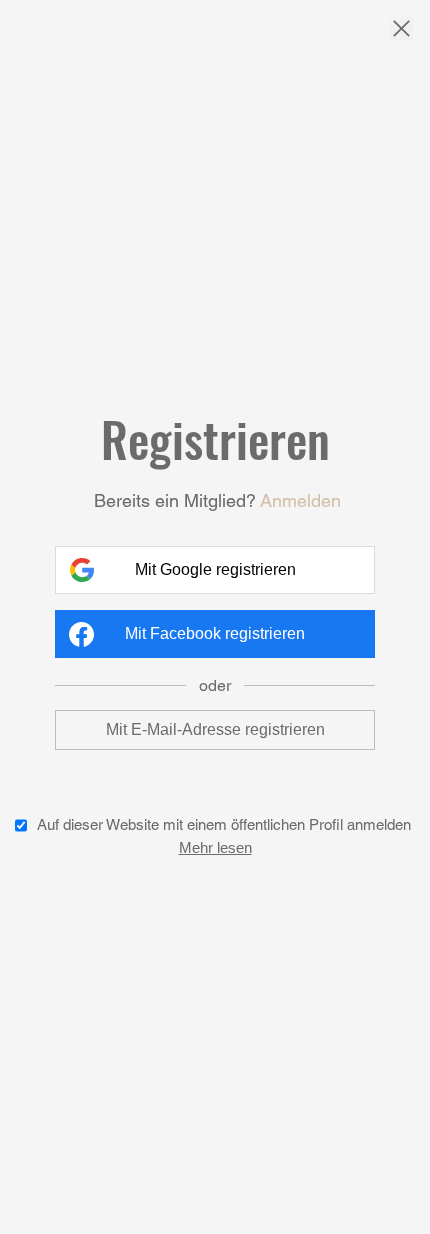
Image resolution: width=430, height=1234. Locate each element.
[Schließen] (401, 30)
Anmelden (300, 500)
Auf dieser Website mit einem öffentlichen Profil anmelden (224, 824)
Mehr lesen (215, 847)
